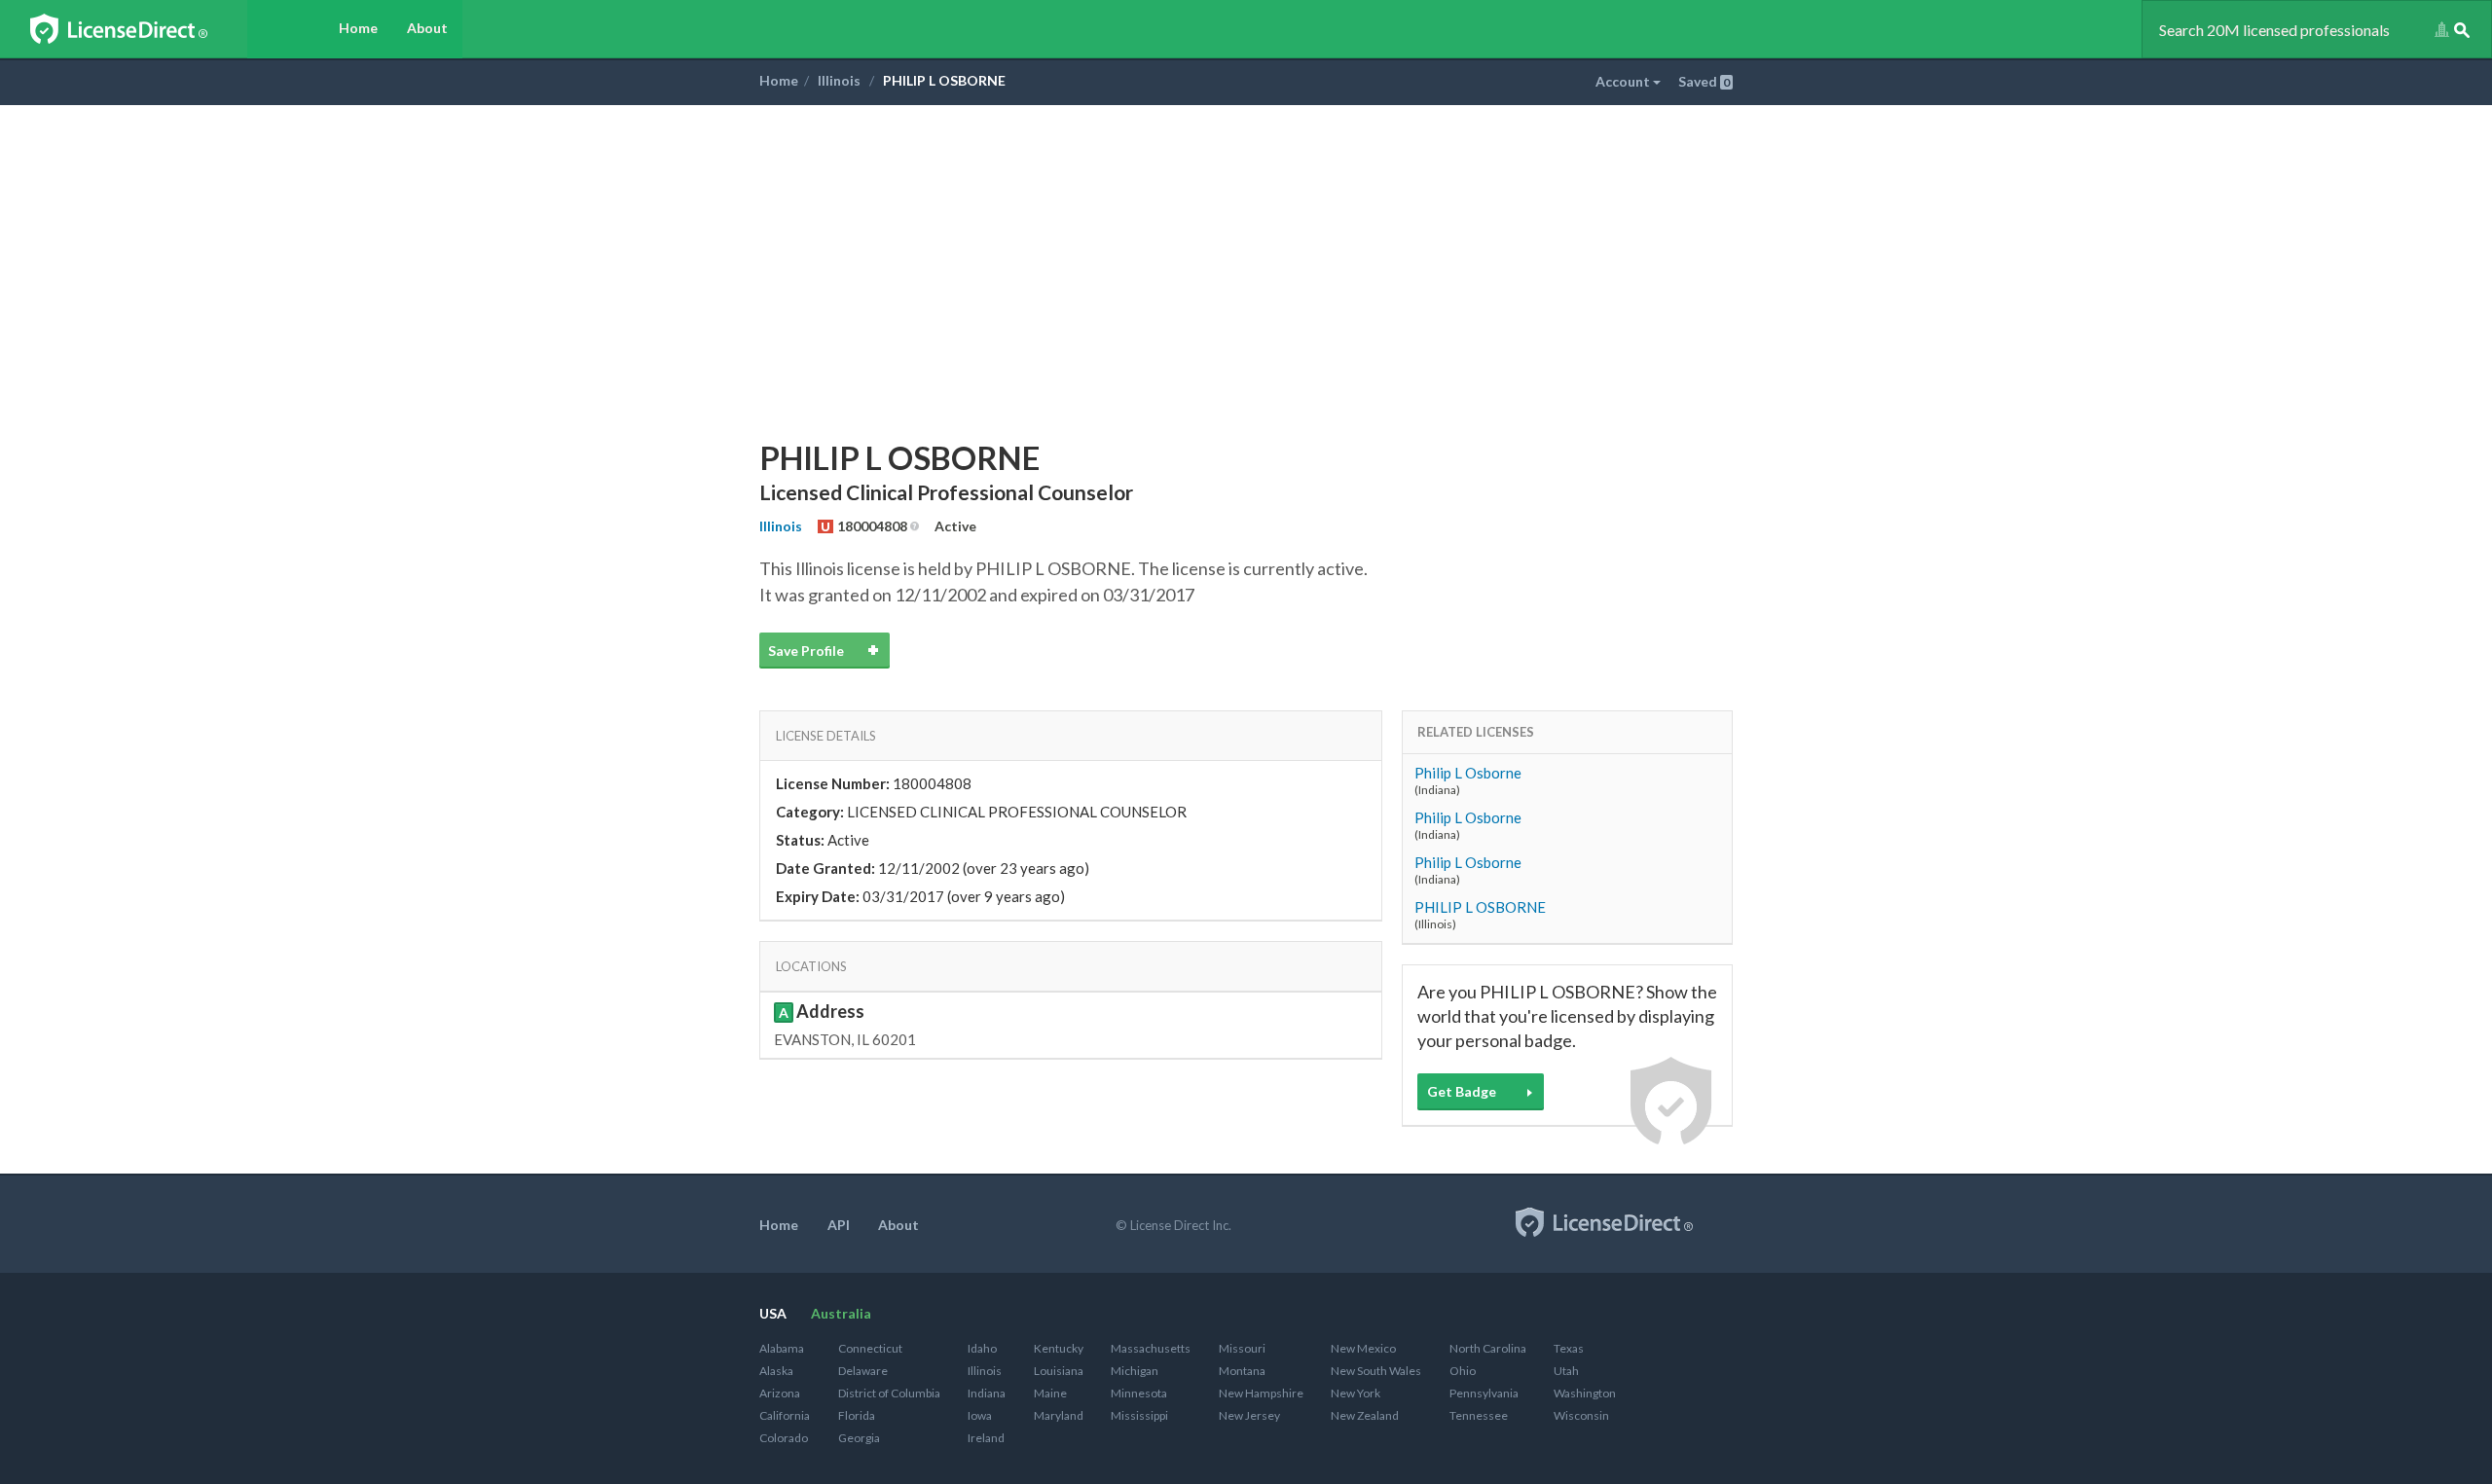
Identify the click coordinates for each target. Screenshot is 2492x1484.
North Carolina (1488, 1348)
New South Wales (1376, 1371)
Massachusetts (1151, 1348)
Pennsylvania (1484, 1393)
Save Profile (806, 651)
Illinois (839, 80)
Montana (1242, 1371)
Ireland (986, 1438)
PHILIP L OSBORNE (1480, 907)
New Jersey (1249, 1415)
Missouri (1242, 1348)
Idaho (982, 1348)
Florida (857, 1415)
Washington (1585, 1393)
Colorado (784, 1438)
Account (1624, 81)
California (785, 1415)
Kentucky (1059, 1348)
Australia (841, 1313)
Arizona (780, 1393)
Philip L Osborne (1468, 773)
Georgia (859, 1438)
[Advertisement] (1246, 251)
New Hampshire (1261, 1393)
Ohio (1463, 1371)
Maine (1050, 1393)
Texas (1569, 1348)
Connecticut (870, 1348)
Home (358, 28)
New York (1356, 1393)
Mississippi (1139, 1415)
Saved (1704, 81)
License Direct (139, 29)
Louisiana (1059, 1371)
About (427, 28)
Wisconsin (1581, 1415)
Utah (1566, 1371)
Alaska (776, 1371)
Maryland (1059, 1415)
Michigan (1135, 1371)
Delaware (863, 1371)
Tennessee (1479, 1415)
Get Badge (1462, 1091)
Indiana (987, 1393)
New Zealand (1365, 1415)
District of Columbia (889, 1393)
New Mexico (1363, 1348)
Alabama (782, 1348)
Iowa (980, 1415)
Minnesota (1139, 1393)
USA (773, 1313)
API (839, 1225)
